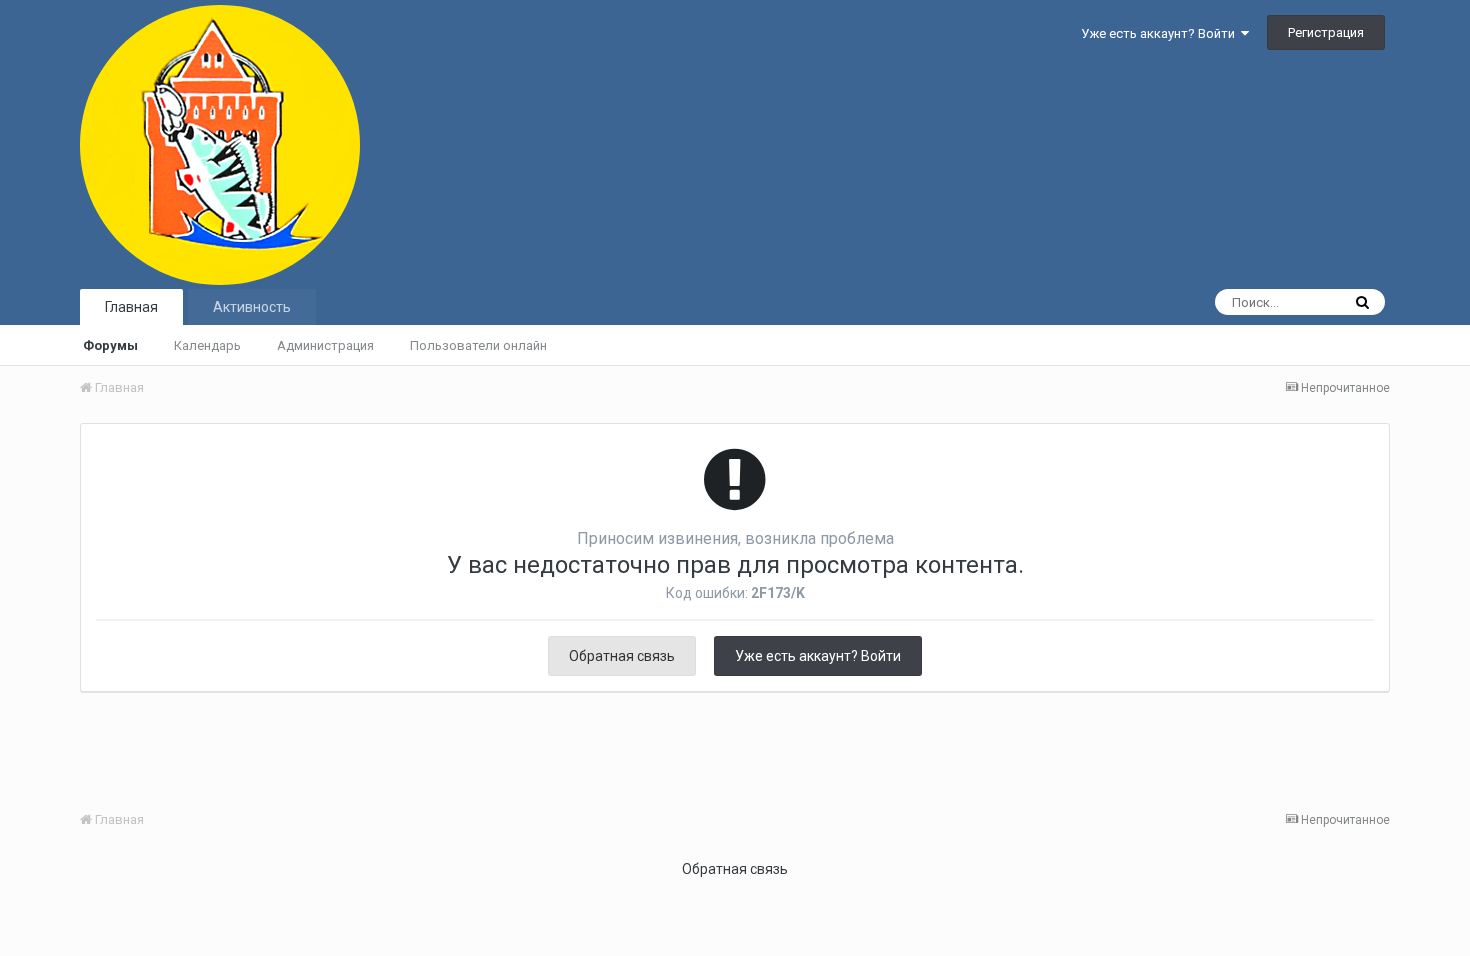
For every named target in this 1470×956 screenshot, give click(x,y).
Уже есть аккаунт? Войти (1161, 33)
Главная (131, 307)
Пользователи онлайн (478, 345)
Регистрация (1326, 32)
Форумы (110, 345)
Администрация (325, 345)
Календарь (207, 345)
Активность (252, 307)
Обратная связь (622, 656)
